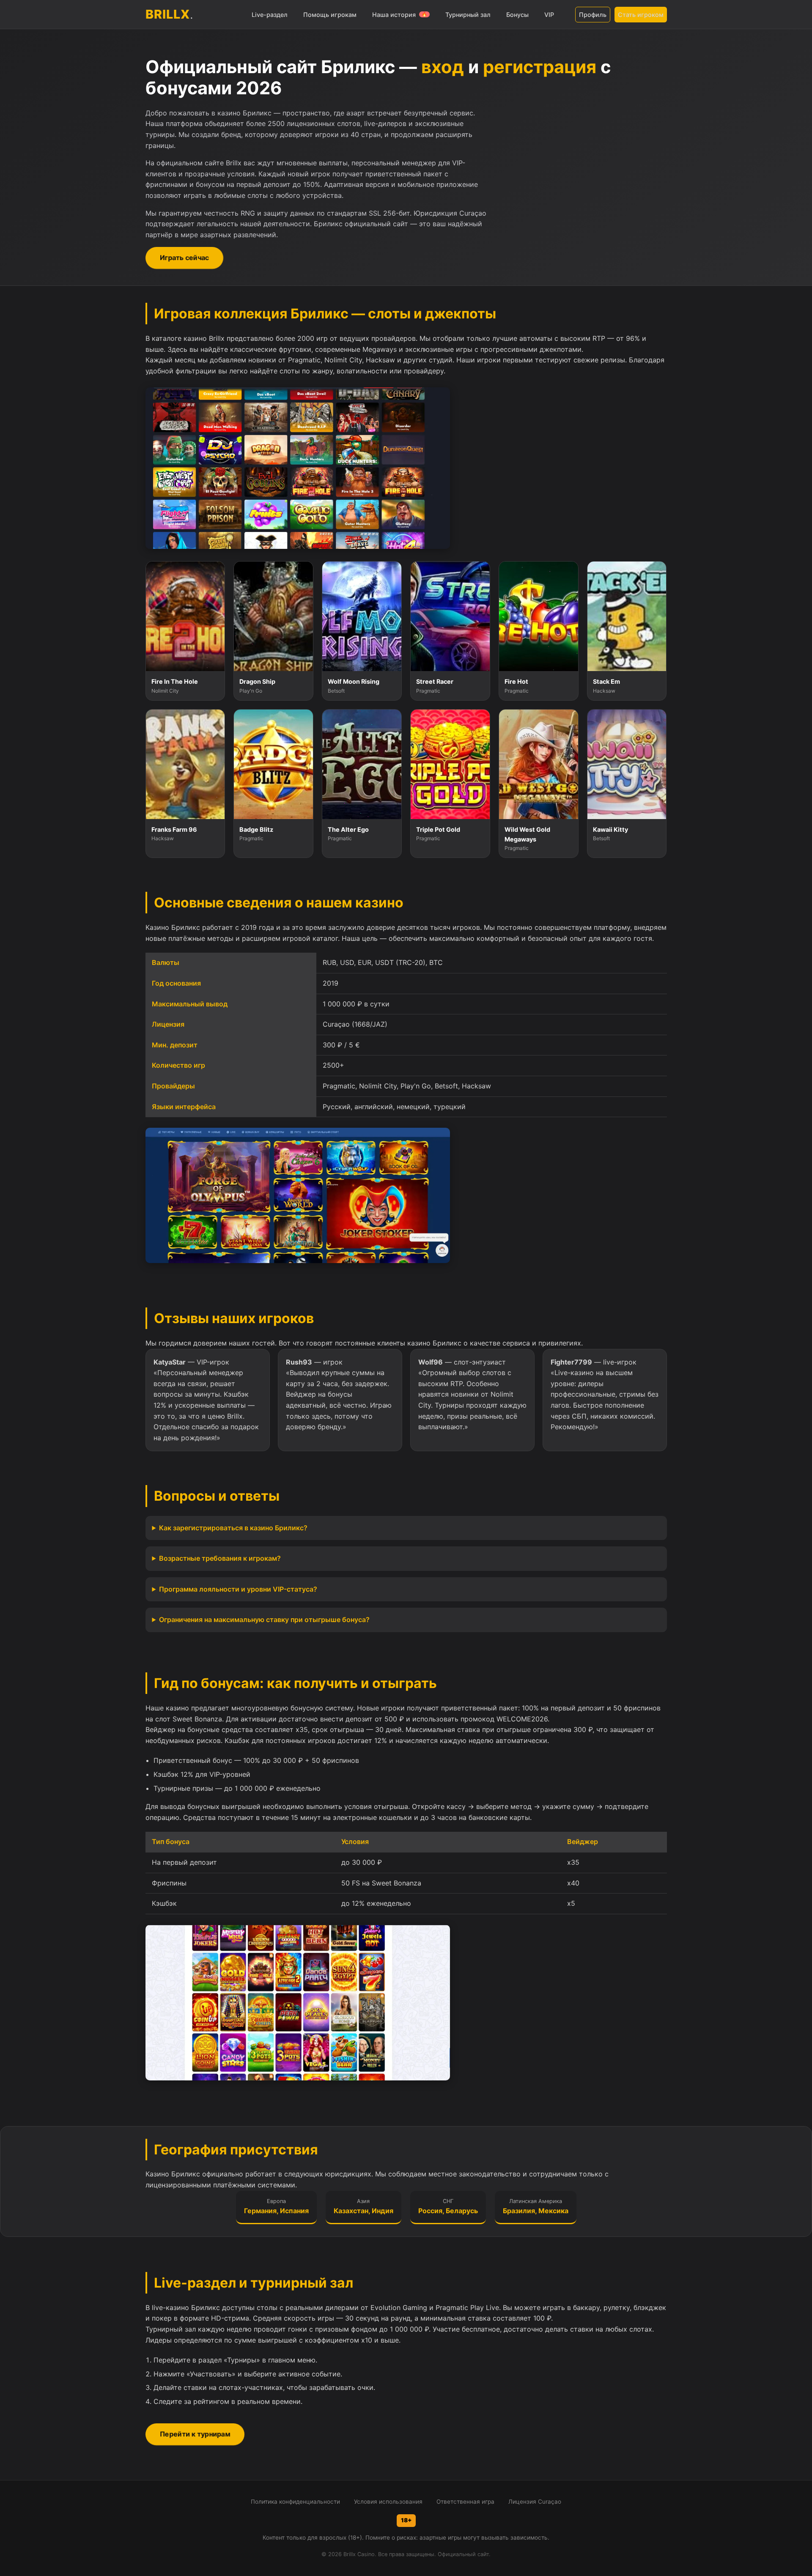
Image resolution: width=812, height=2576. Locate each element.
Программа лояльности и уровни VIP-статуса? (238, 1589)
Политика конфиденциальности (295, 2502)
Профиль (593, 15)
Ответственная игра (465, 2502)
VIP (549, 15)
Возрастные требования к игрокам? (220, 1558)
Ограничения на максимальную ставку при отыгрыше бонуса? (264, 1620)
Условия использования (388, 2502)
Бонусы (517, 15)
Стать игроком (641, 15)
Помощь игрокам (330, 15)
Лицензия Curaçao (535, 2502)
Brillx (170, 14)
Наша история (400, 15)
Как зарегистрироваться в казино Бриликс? (233, 1528)
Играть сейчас (184, 258)
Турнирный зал (468, 15)
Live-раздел (270, 15)
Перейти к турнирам (195, 2434)
